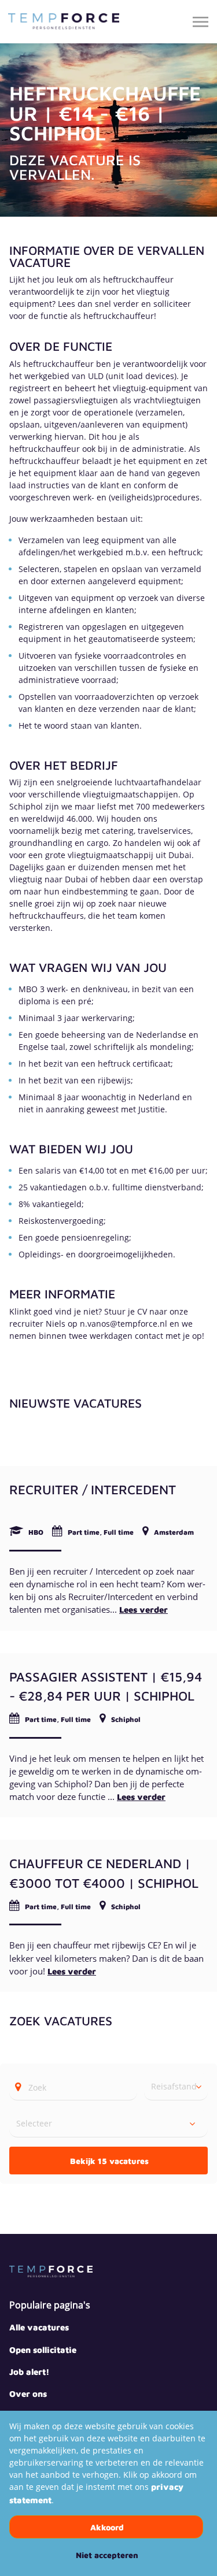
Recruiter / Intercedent (93, 1489)
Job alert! (29, 2372)
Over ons (28, 2394)
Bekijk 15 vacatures (109, 2161)
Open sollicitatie (43, 2350)
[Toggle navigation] (201, 22)
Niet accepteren (107, 2555)
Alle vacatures (39, 2327)
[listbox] (176, 2087)
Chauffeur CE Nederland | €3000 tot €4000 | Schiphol (104, 1873)
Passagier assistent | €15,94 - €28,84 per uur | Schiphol (106, 1686)
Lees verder (144, 1610)
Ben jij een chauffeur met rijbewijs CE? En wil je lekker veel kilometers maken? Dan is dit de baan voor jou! (106, 1958)
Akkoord (107, 2527)
